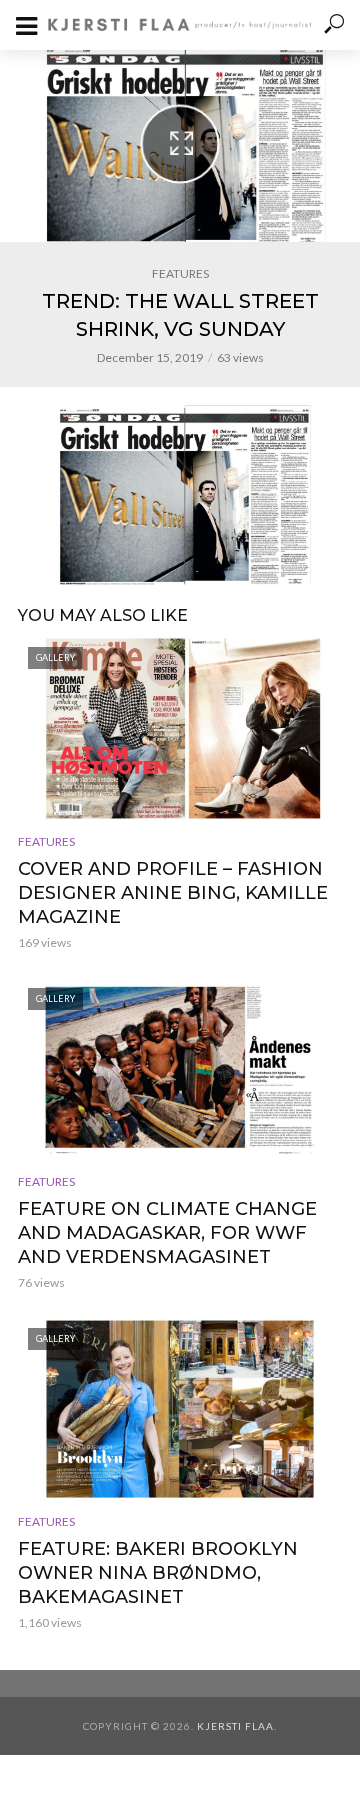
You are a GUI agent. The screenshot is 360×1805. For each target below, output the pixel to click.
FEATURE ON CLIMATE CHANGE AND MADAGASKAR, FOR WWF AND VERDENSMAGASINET (167, 1233)
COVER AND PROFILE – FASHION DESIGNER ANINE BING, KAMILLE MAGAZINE (173, 893)
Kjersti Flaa (235, 1726)
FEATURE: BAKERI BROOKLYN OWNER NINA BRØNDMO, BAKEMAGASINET (158, 1573)
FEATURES (180, 273)
